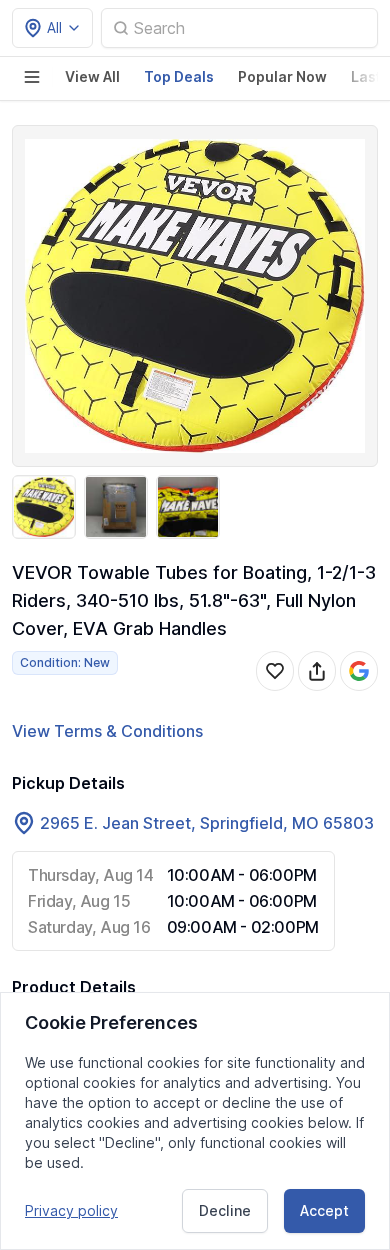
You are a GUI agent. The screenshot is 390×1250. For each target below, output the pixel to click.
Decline (225, 1210)
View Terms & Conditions (107, 731)
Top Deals (179, 76)
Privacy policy (71, 1210)
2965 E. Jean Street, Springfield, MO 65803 (207, 823)
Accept (324, 1210)
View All (92, 76)
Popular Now (282, 76)
